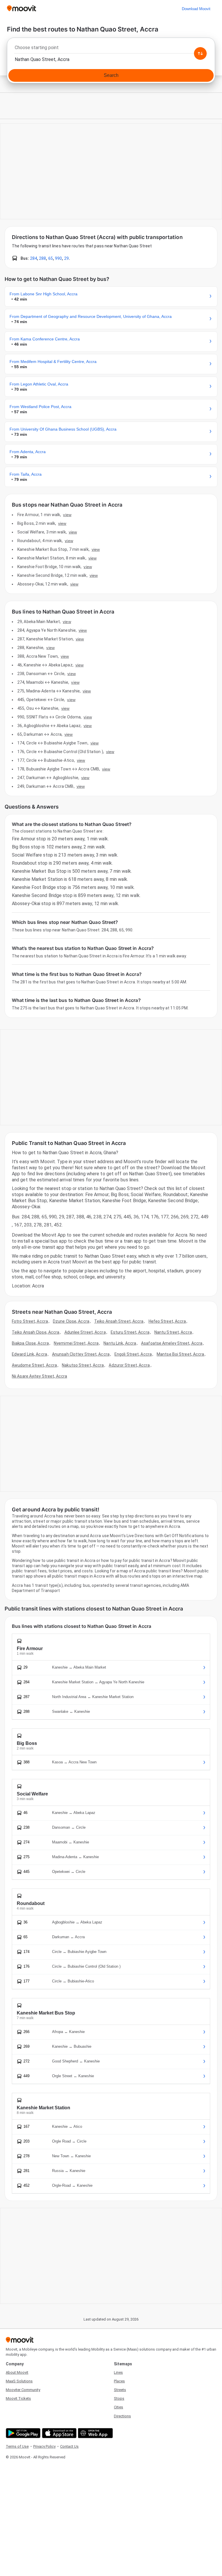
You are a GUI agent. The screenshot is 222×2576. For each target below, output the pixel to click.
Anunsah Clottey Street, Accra (81, 1354)
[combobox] (111, 49)
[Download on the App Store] (59, 2433)
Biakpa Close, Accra (30, 1343)
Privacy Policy (44, 2446)
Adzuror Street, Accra (129, 1365)
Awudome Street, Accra (34, 1365)
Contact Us (69, 2446)
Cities (119, 2407)
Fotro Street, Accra (30, 1321)
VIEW (67, 515)
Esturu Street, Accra (130, 1332)
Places (119, 2381)
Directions (122, 2416)
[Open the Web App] (95, 2433)
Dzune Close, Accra (71, 1321)
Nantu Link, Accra (120, 1343)
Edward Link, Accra (29, 1354)
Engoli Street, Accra (133, 1354)
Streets (120, 2390)
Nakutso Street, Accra (83, 1365)
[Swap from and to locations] (200, 53)
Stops (119, 2398)
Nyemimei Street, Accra (76, 1343)
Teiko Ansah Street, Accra (119, 1321)
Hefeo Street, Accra (167, 1321)
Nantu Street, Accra (173, 1332)
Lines (118, 2372)
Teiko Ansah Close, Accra (36, 1332)
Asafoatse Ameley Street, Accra (172, 1343)
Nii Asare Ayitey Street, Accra (39, 1376)
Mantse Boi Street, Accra (180, 1354)
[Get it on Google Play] (22, 2433)
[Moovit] (22, 9)
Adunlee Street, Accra (85, 1332)
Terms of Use (17, 2446)
